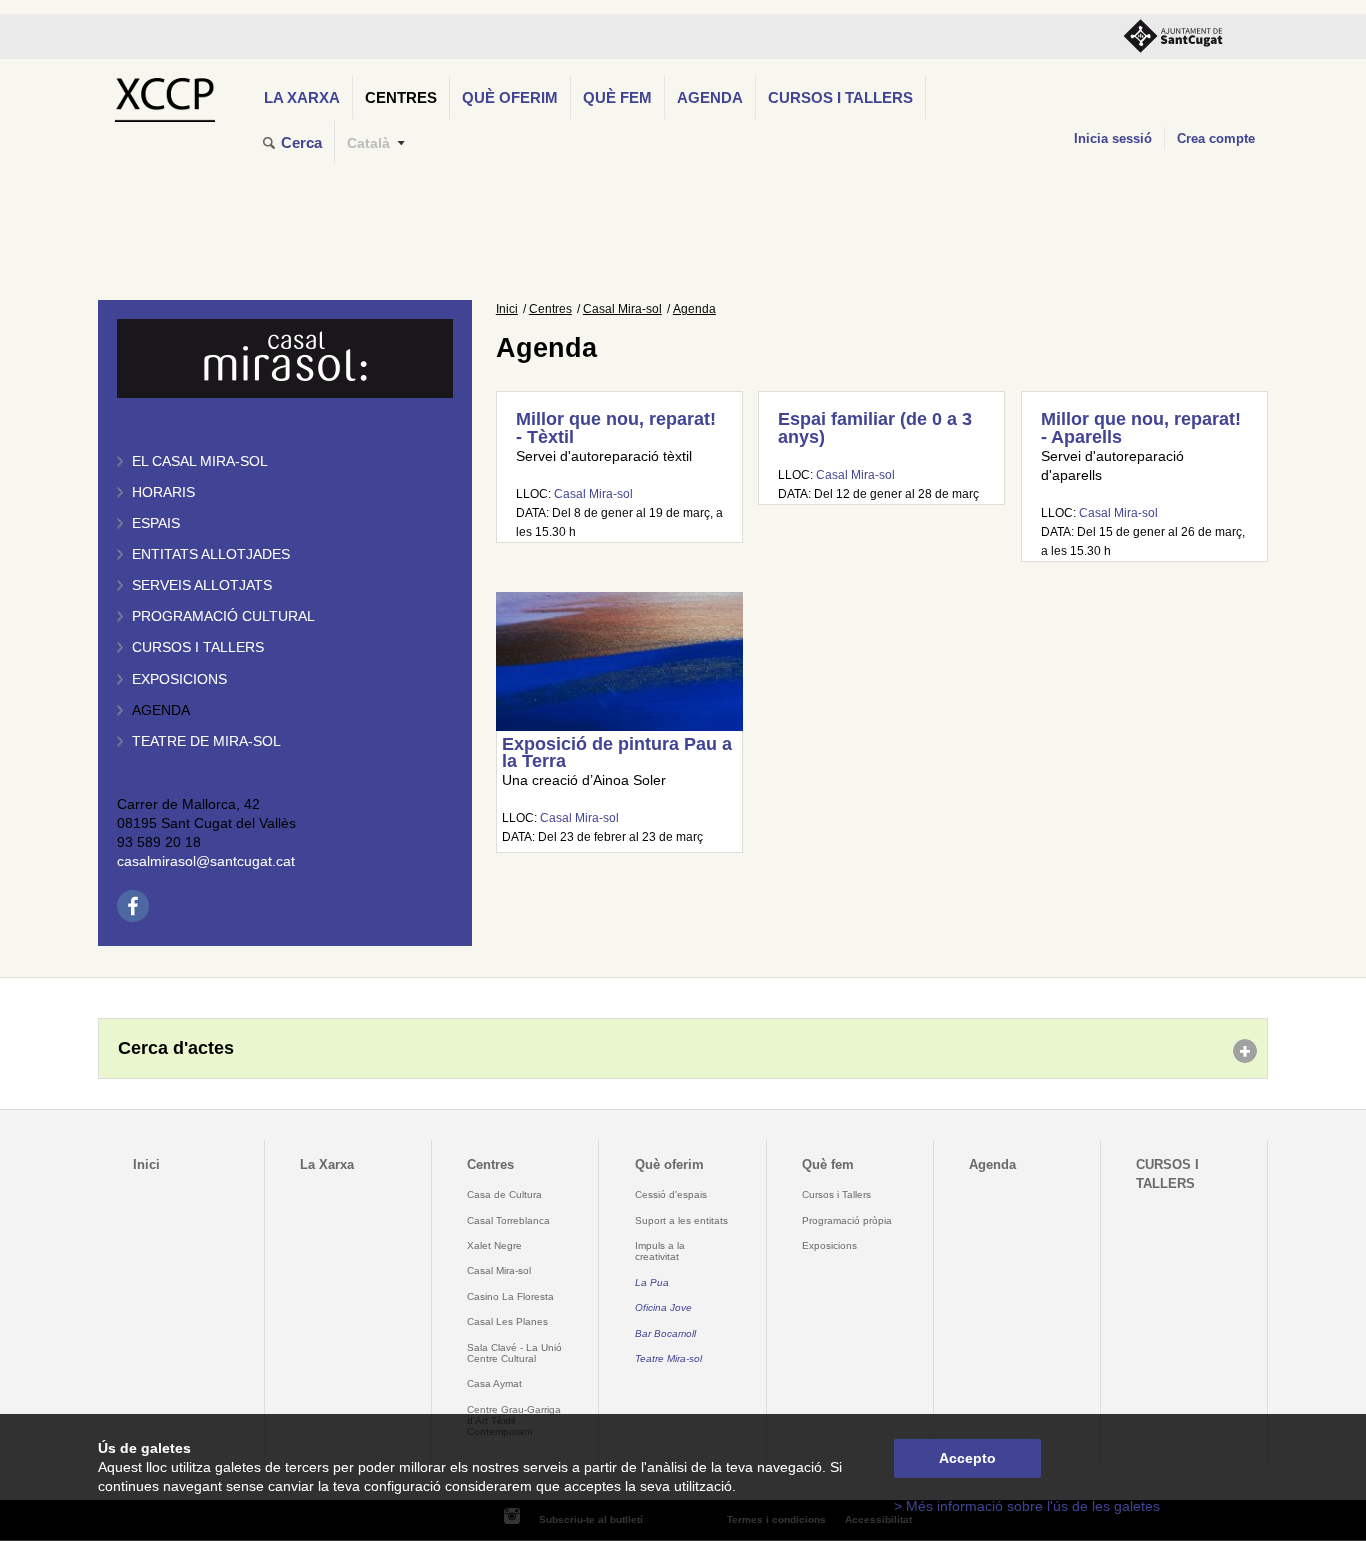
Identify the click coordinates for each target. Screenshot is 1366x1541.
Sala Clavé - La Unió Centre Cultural (514, 1353)
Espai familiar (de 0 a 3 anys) (875, 428)
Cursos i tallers (198, 647)
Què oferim (510, 97)
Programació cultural (223, 616)
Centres (401, 97)
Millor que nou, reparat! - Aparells (1141, 428)
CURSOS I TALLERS (840, 97)
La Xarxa (302, 97)
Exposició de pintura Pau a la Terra (617, 753)
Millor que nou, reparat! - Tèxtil (616, 428)
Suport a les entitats (681, 1220)
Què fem (617, 97)
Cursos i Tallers (836, 1194)
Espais (156, 523)
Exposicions (179, 679)
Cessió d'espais (671, 1194)
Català (368, 143)
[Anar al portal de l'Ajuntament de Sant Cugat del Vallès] (1173, 36)
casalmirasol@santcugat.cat (206, 861)
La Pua (652, 1282)
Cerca (301, 142)
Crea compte (1216, 138)
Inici (507, 309)
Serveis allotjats (202, 585)
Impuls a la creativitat (660, 1251)
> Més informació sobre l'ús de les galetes (1027, 1506)
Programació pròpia (847, 1220)
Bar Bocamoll (665, 1333)
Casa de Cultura (504, 1194)
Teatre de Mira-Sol (206, 741)
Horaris (163, 492)
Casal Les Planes (507, 1321)
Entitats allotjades (211, 554)
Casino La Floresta (510, 1296)
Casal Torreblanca (508, 1220)
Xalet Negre (494, 1245)
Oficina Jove (663, 1307)
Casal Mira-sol (622, 309)
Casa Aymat (494, 1383)
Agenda (710, 97)
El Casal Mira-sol (200, 461)
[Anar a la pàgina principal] (164, 94)
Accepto (967, 1458)
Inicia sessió (1113, 138)
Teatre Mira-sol (668, 1358)
